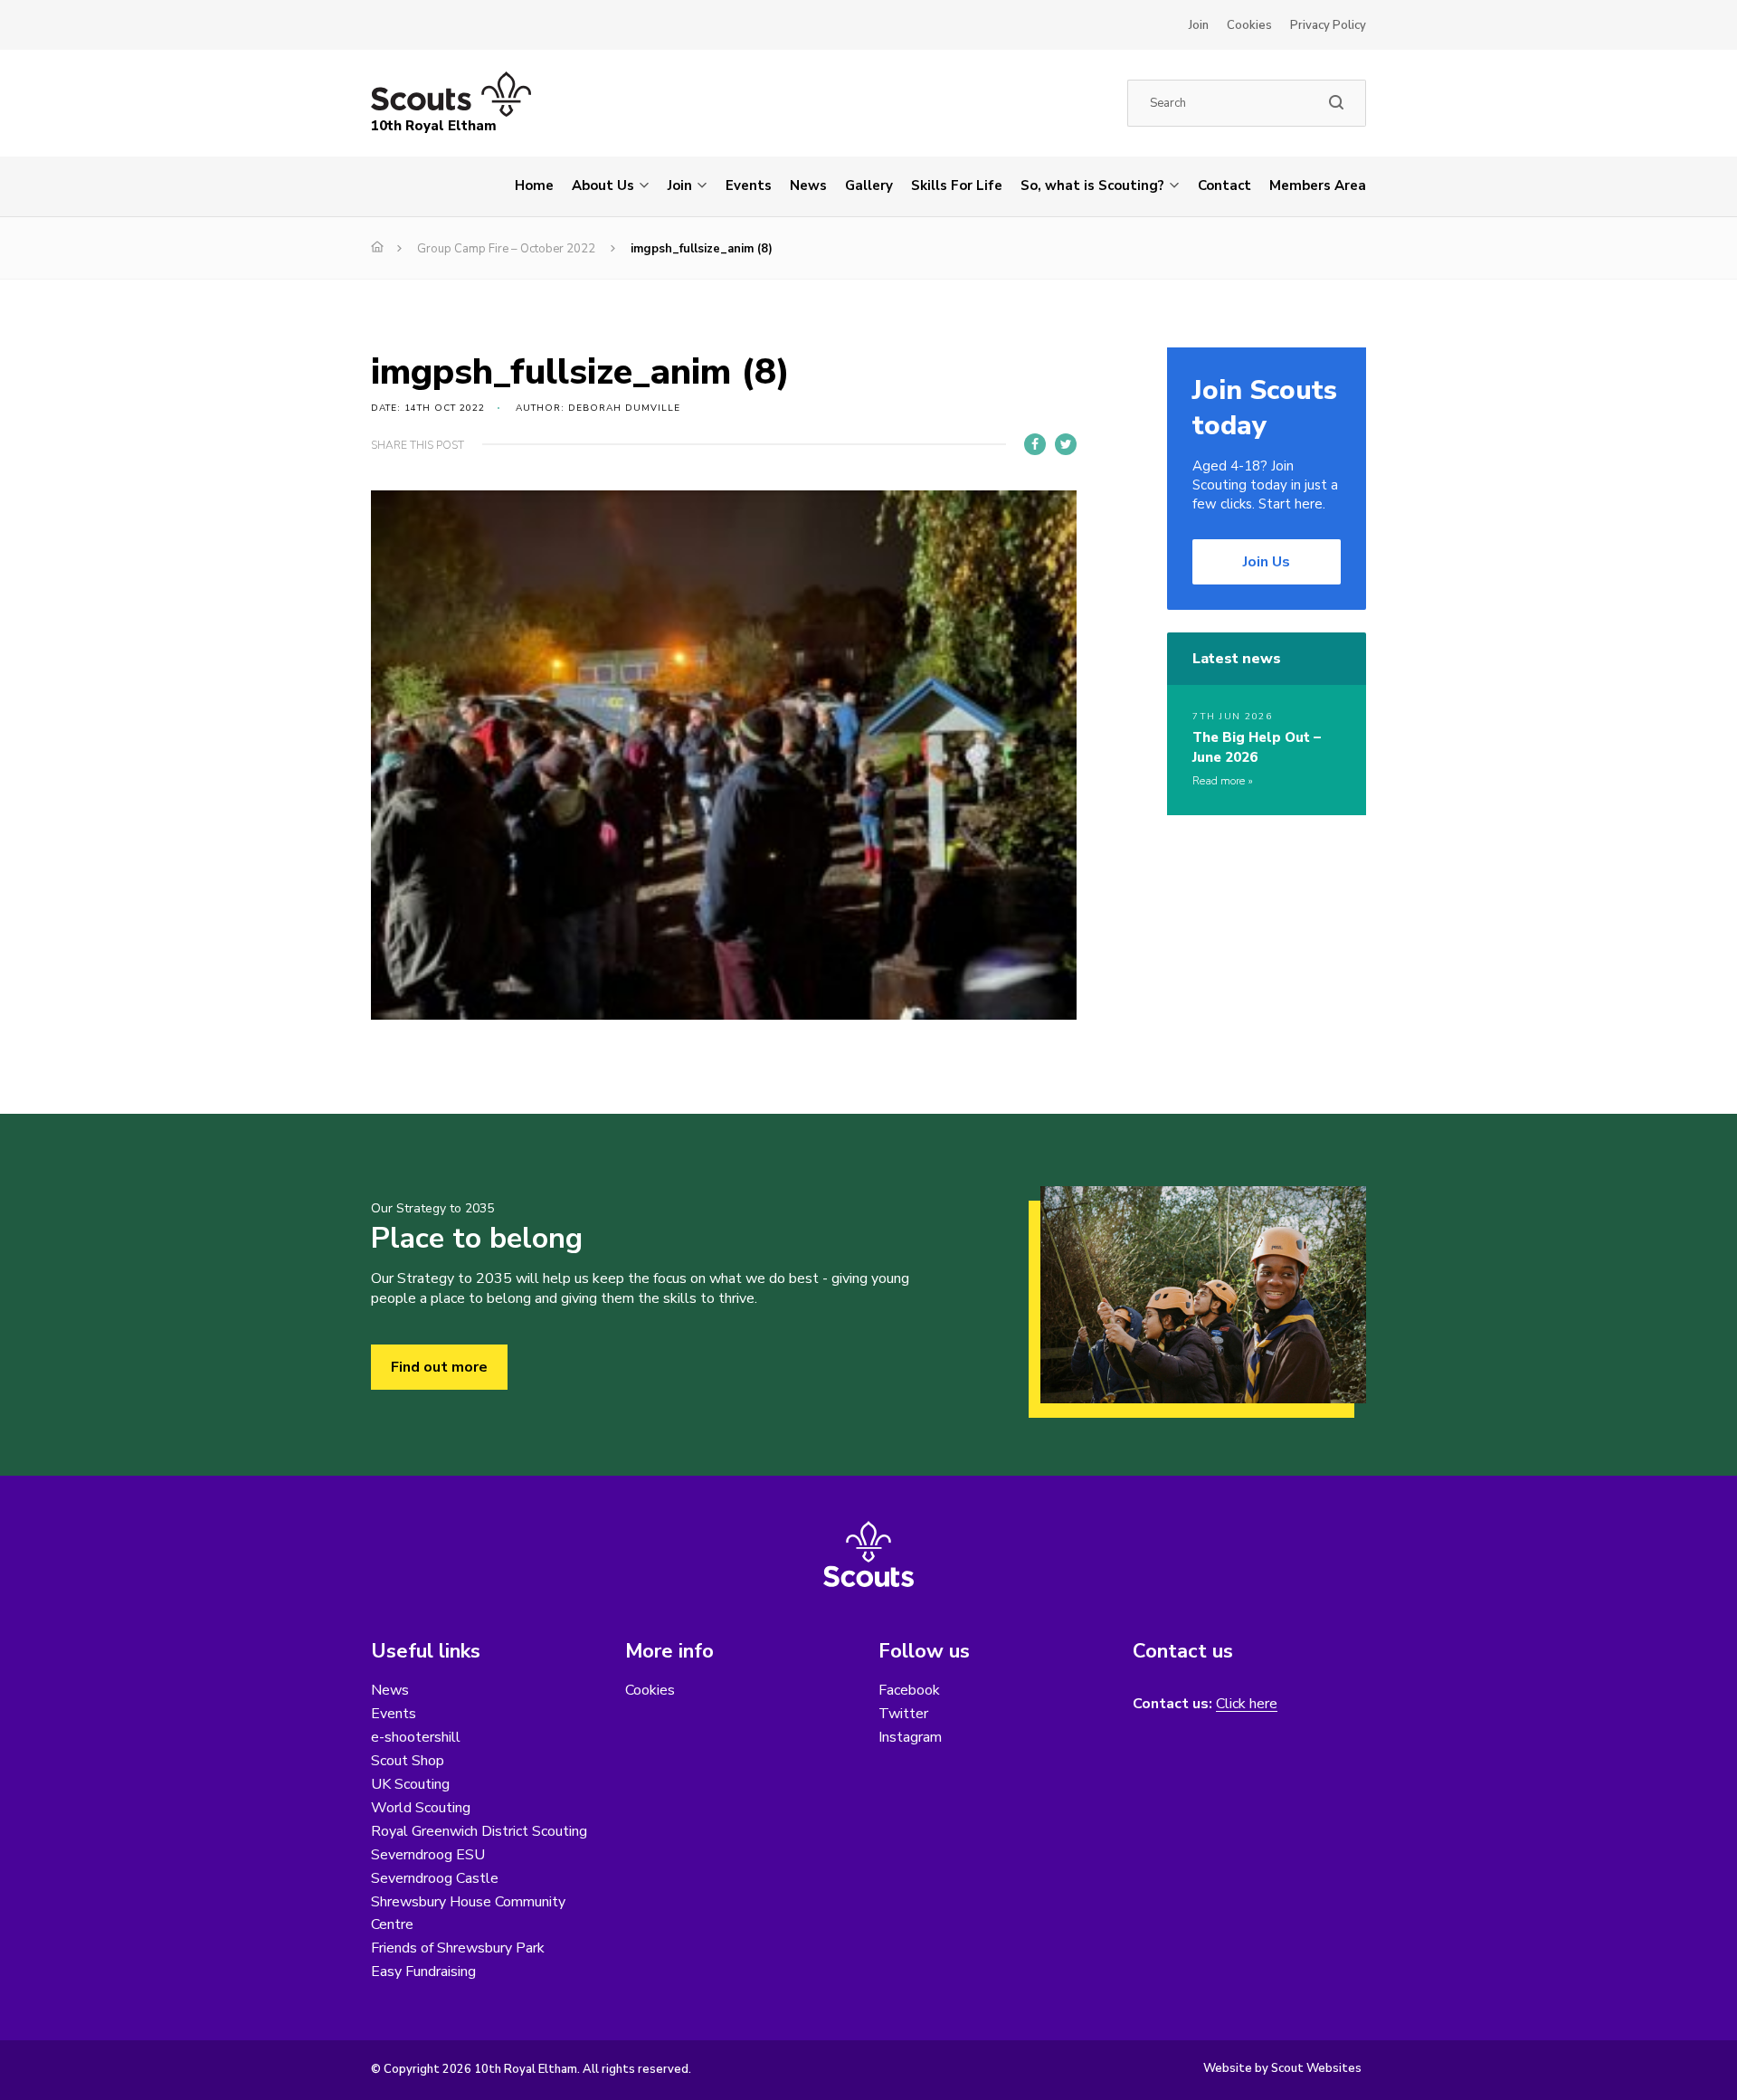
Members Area (1318, 185)
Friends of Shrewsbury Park (458, 1948)
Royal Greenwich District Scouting (479, 1831)
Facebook (909, 1690)
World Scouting (421, 1808)
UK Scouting (410, 1784)
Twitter (903, 1714)
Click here (1247, 1704)
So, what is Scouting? (1092, 185)
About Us (603, 185)
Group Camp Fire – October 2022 (506, 249)
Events (749, 185)
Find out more (439, 1367)
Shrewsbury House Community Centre (468, 1913)
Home (534, 185)
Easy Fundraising (423, 1972)
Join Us (1267, 562)
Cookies (1249, 25)
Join (1199, 25)
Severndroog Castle (435, 1878)
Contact (1224, 185)
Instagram (910, 1737)
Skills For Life (957, 185)
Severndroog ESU (428, 1855)
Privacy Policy (1328, 25)
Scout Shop (408, 1761)
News (808, 185)
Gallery (869, 185)
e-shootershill (416, 1737)
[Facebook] (1035, 444)
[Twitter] (1066, 444)
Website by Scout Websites (1282, 2068)
